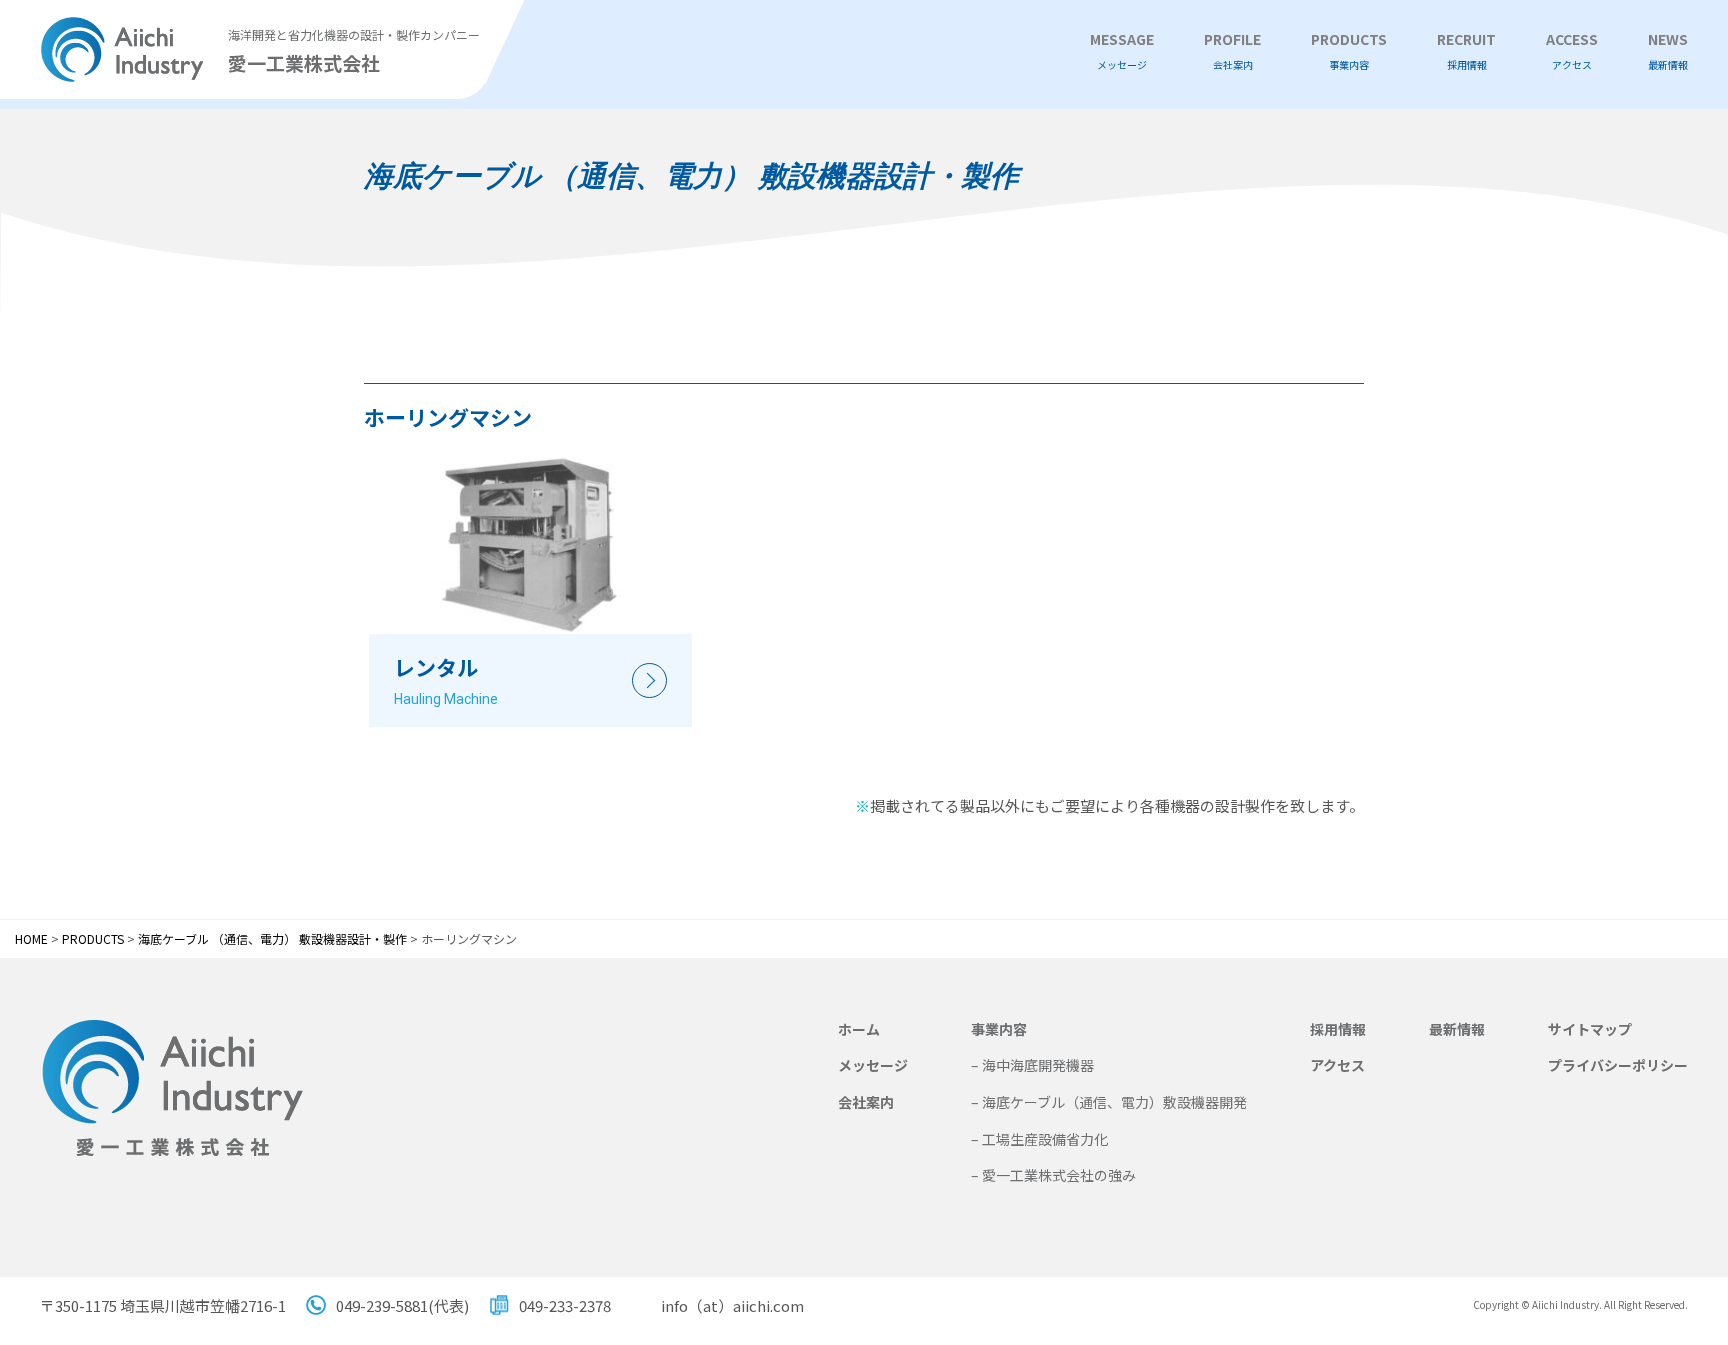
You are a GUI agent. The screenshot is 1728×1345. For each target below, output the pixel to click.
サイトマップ (1590, 1029)
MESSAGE (1122, 50)
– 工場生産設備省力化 (1039, 1139)
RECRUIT (1466, 50)
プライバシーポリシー (1618, 1065)
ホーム (859, 1029)
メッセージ (873, 1065)
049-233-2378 (565, 1305)
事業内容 (999, 1029)
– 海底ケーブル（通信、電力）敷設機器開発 (1109, 1102)
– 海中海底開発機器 (1032, 1065)
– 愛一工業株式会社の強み (1053, 1175)
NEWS (1668, 50)
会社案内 (866, 1102)
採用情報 (1338, 1029)
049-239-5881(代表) (402, 1305)
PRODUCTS (1349, 50)
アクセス (1337, 1065)
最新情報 (1457, 1029)
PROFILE (1232, 50)
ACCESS (1572, 50)
